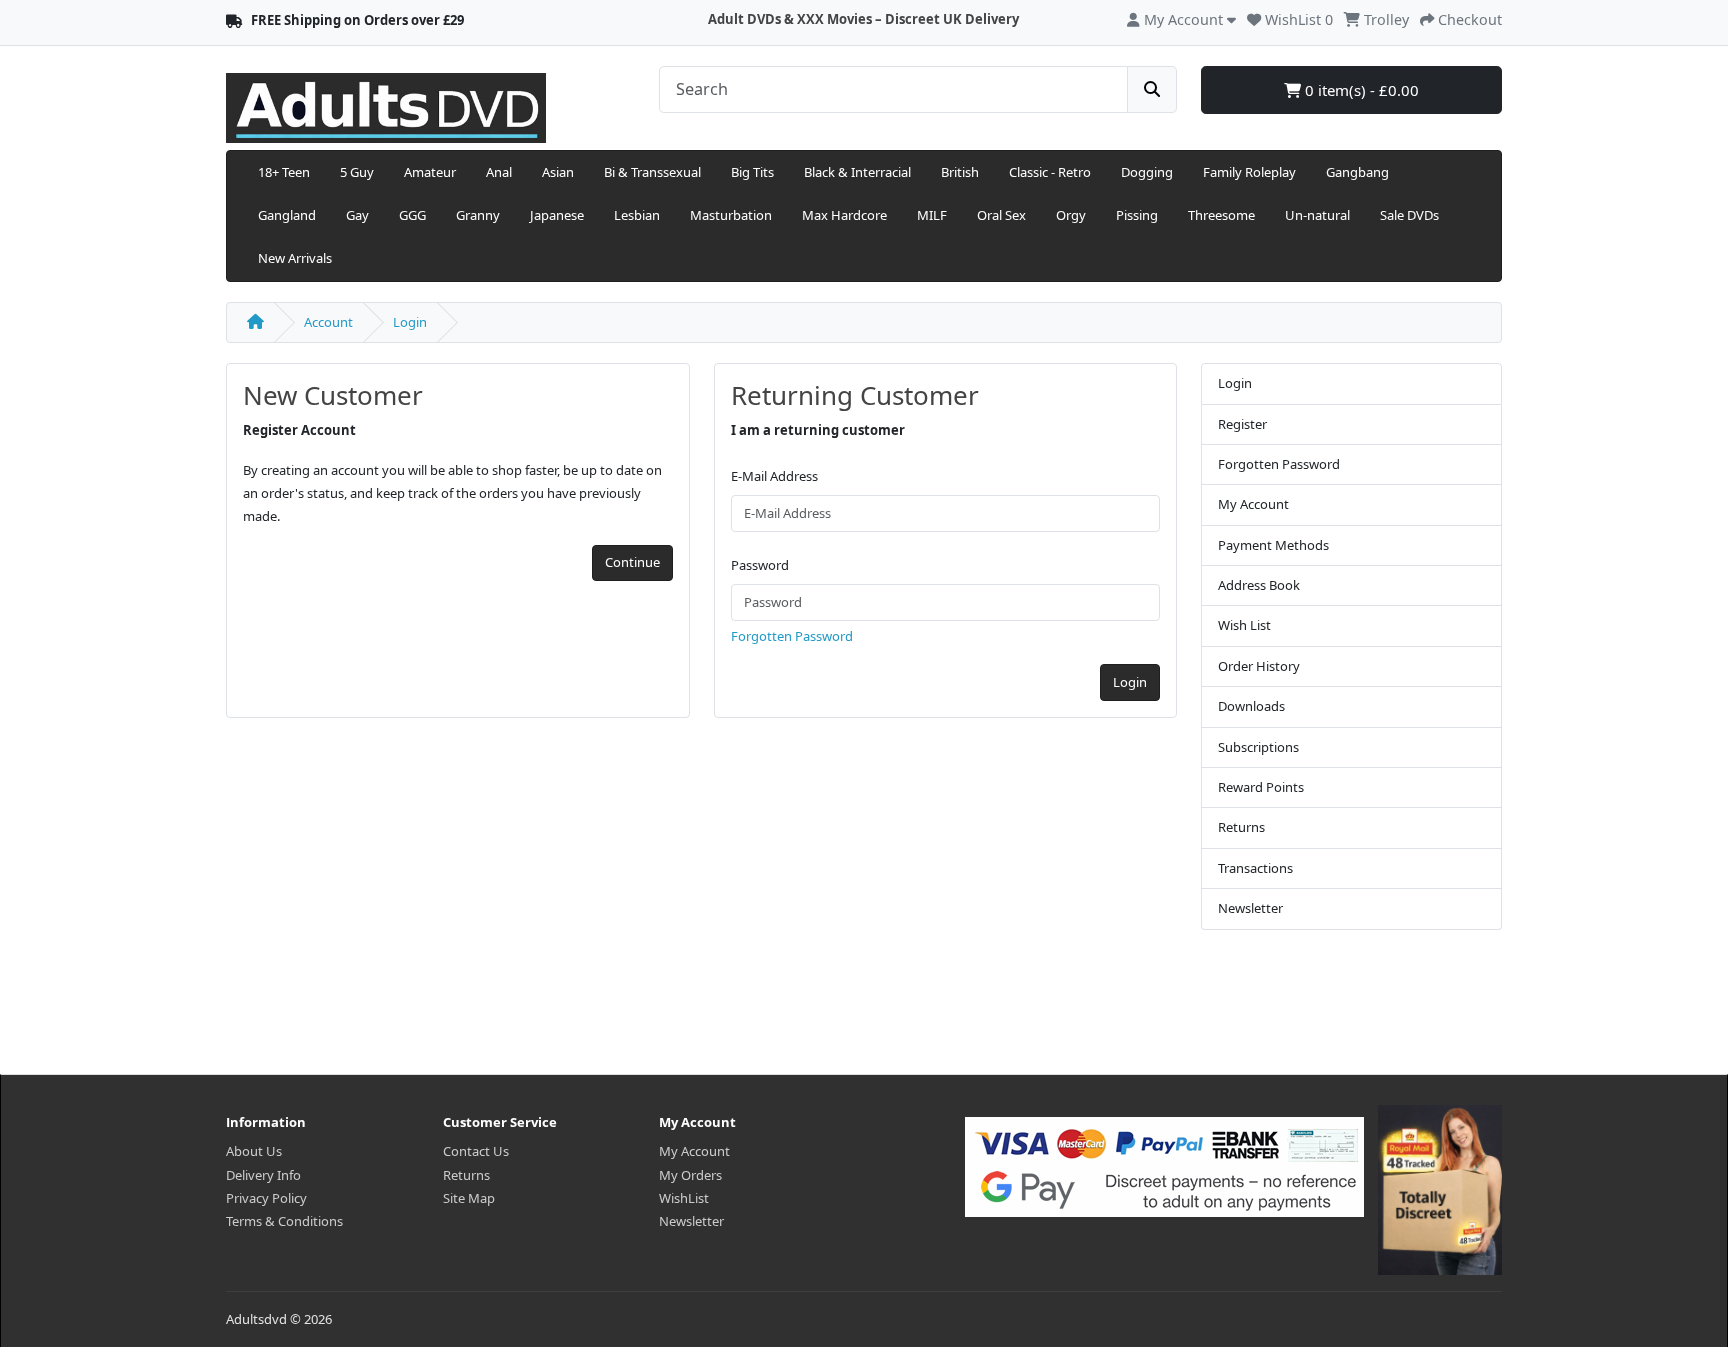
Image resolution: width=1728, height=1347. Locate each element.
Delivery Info (263, 1175)
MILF (932, 215)
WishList (684, 1198)
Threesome (1221, 215)
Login (410, 322)
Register (1242, 424)
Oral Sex (1001, 215)
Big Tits (752, 172)
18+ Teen (284, 172)
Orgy (1071, 215)
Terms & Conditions (284, 1221)
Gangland (287, 215)
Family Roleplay (1249, 172)
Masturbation (731, 215)
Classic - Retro (1050, 172)
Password (760, 565)
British (960, 172)
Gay (357, 215)
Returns (1241, 827)
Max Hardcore (844, 215)
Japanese (557, 215)
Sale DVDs (1409, 215)
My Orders (690, 1175)
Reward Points (1261, 787)
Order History (1259, 666)
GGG (412, 215)
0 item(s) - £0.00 (1360, 90)
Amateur (430, 172)
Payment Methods (1273, 545)
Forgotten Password (792, 636)
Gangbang (1357, 172)
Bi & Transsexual (652, 172)
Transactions (1255, 868)
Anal (499, 172)
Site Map (469, 1198)
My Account (1253, 504)
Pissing (1137, 215)
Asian (558, 172)
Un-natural (1317, 215)
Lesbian (637, 215)
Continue (632, 562)
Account (328, 322)
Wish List (1244, 625)
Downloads (1251, 706)
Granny (478, 215)
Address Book (1259, 585)
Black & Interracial (857, 172)
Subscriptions (1258, 747)
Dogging (1147, 172)
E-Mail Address (774, 476)
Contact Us (476, 1151)
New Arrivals (295, 258)
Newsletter (1250, 908)
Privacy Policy (266, 1198)
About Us (254, 1151)
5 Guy (357, 172)
